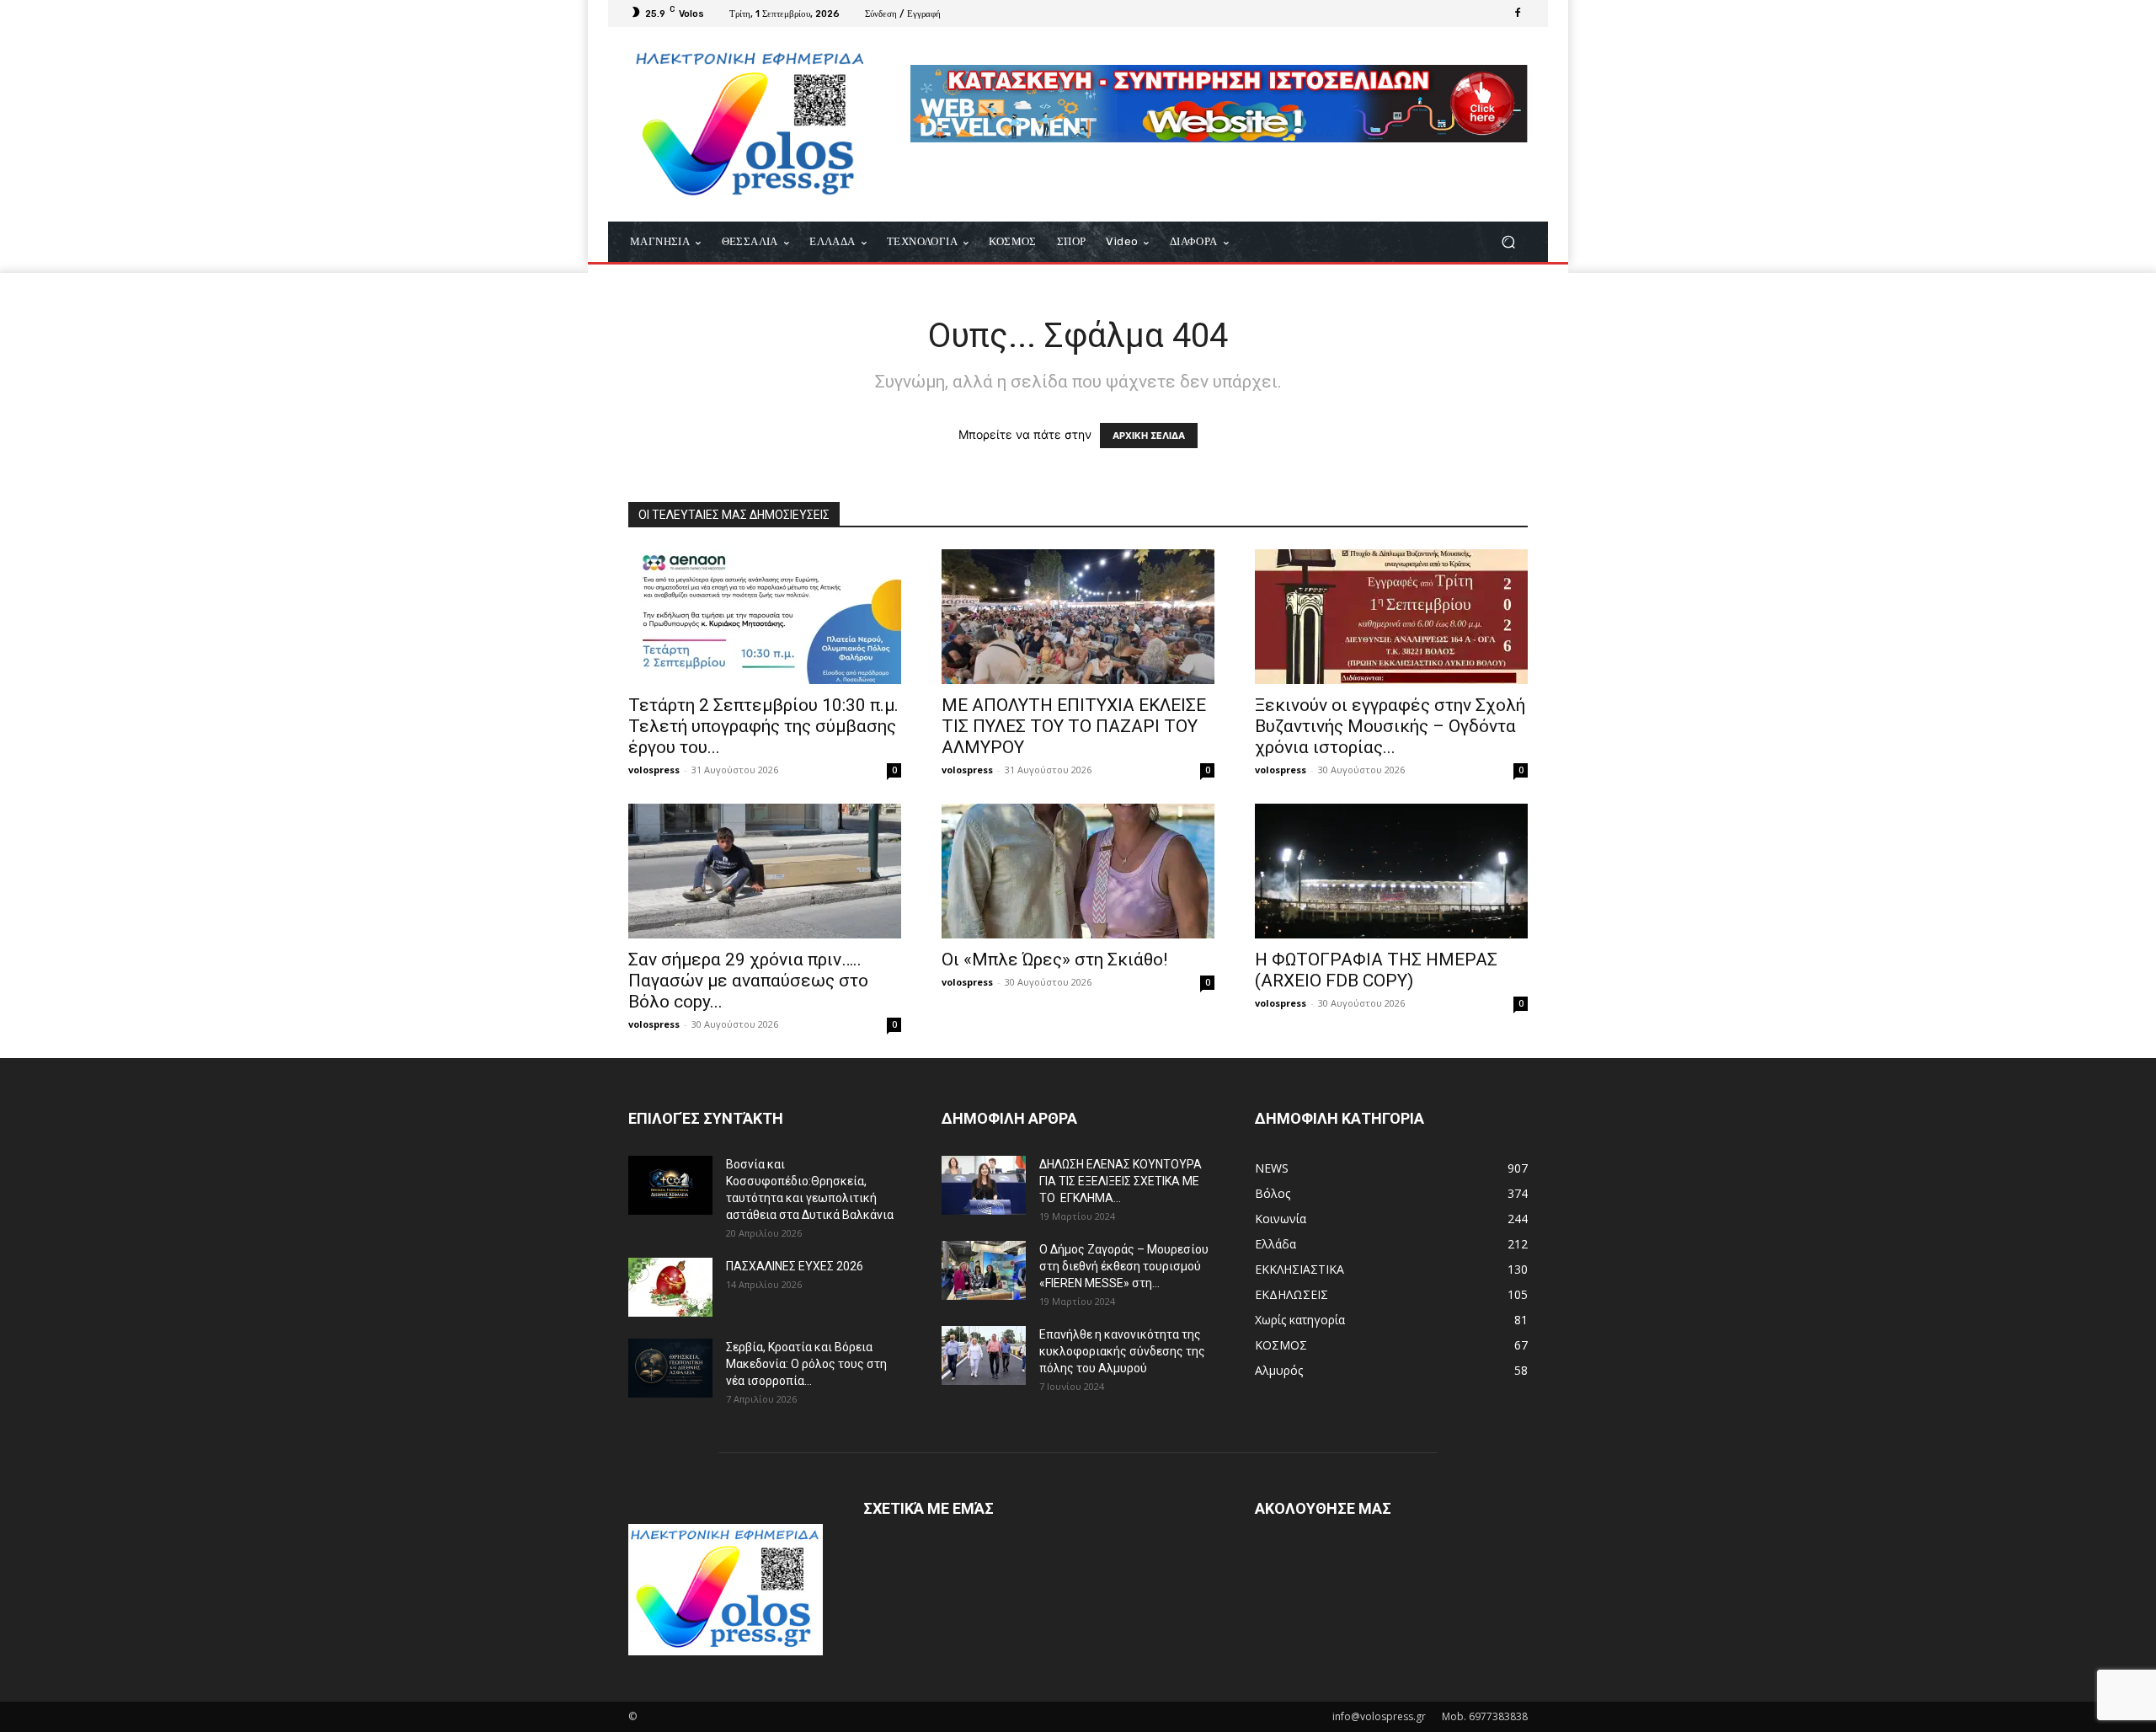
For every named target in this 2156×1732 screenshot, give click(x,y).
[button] (1508, 242)
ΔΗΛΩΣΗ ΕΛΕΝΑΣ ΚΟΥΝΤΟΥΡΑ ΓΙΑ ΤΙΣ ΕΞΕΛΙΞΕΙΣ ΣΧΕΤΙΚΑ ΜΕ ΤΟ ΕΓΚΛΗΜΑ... (1121, 1181)
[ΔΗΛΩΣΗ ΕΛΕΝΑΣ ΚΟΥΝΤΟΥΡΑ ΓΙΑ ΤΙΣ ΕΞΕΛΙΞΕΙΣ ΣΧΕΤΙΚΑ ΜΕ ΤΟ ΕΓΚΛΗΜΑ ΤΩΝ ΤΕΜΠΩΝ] (984, 1185)
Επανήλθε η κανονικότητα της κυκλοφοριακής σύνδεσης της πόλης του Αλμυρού (1122, 1351)
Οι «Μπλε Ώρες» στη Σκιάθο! (1054, 960)
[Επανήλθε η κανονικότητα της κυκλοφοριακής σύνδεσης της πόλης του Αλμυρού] (984, 1355)
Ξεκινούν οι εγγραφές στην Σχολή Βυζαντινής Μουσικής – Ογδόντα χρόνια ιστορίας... (1390, 726)
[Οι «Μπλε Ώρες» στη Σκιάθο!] (1078, 871)
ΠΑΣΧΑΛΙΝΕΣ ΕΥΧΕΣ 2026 (795, 1266)
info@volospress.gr (1379, 1716)
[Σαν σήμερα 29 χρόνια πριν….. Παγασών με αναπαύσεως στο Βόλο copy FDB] (765, 871)
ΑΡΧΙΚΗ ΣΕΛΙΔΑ (1149, 436)
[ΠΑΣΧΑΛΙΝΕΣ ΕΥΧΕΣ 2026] (670, 1287)
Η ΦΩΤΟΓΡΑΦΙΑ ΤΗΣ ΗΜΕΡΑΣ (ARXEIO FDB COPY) (1376, 970)
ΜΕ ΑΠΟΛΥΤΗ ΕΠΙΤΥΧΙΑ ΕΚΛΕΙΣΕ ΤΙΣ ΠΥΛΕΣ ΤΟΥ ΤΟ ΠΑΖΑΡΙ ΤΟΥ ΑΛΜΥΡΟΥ (1074, 726)
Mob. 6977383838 (1485, 1716)
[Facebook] (1518, 13)
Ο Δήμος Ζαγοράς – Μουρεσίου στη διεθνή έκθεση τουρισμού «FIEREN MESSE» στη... (1124, 1266)
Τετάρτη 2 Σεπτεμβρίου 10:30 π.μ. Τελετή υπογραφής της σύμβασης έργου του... (763, 726)
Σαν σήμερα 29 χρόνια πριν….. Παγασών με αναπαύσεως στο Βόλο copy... (748, 981)
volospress (654, 770)
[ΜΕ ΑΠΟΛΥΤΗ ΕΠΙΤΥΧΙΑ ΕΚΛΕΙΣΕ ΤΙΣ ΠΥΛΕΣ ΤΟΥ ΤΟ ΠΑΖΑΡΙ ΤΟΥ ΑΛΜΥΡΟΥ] (1078, 617)
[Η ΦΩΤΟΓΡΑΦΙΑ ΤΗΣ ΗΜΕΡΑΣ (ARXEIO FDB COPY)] (1391, 871)
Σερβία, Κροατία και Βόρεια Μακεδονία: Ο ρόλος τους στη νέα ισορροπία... (806, 1364)
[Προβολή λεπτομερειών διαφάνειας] (1219, 104)
